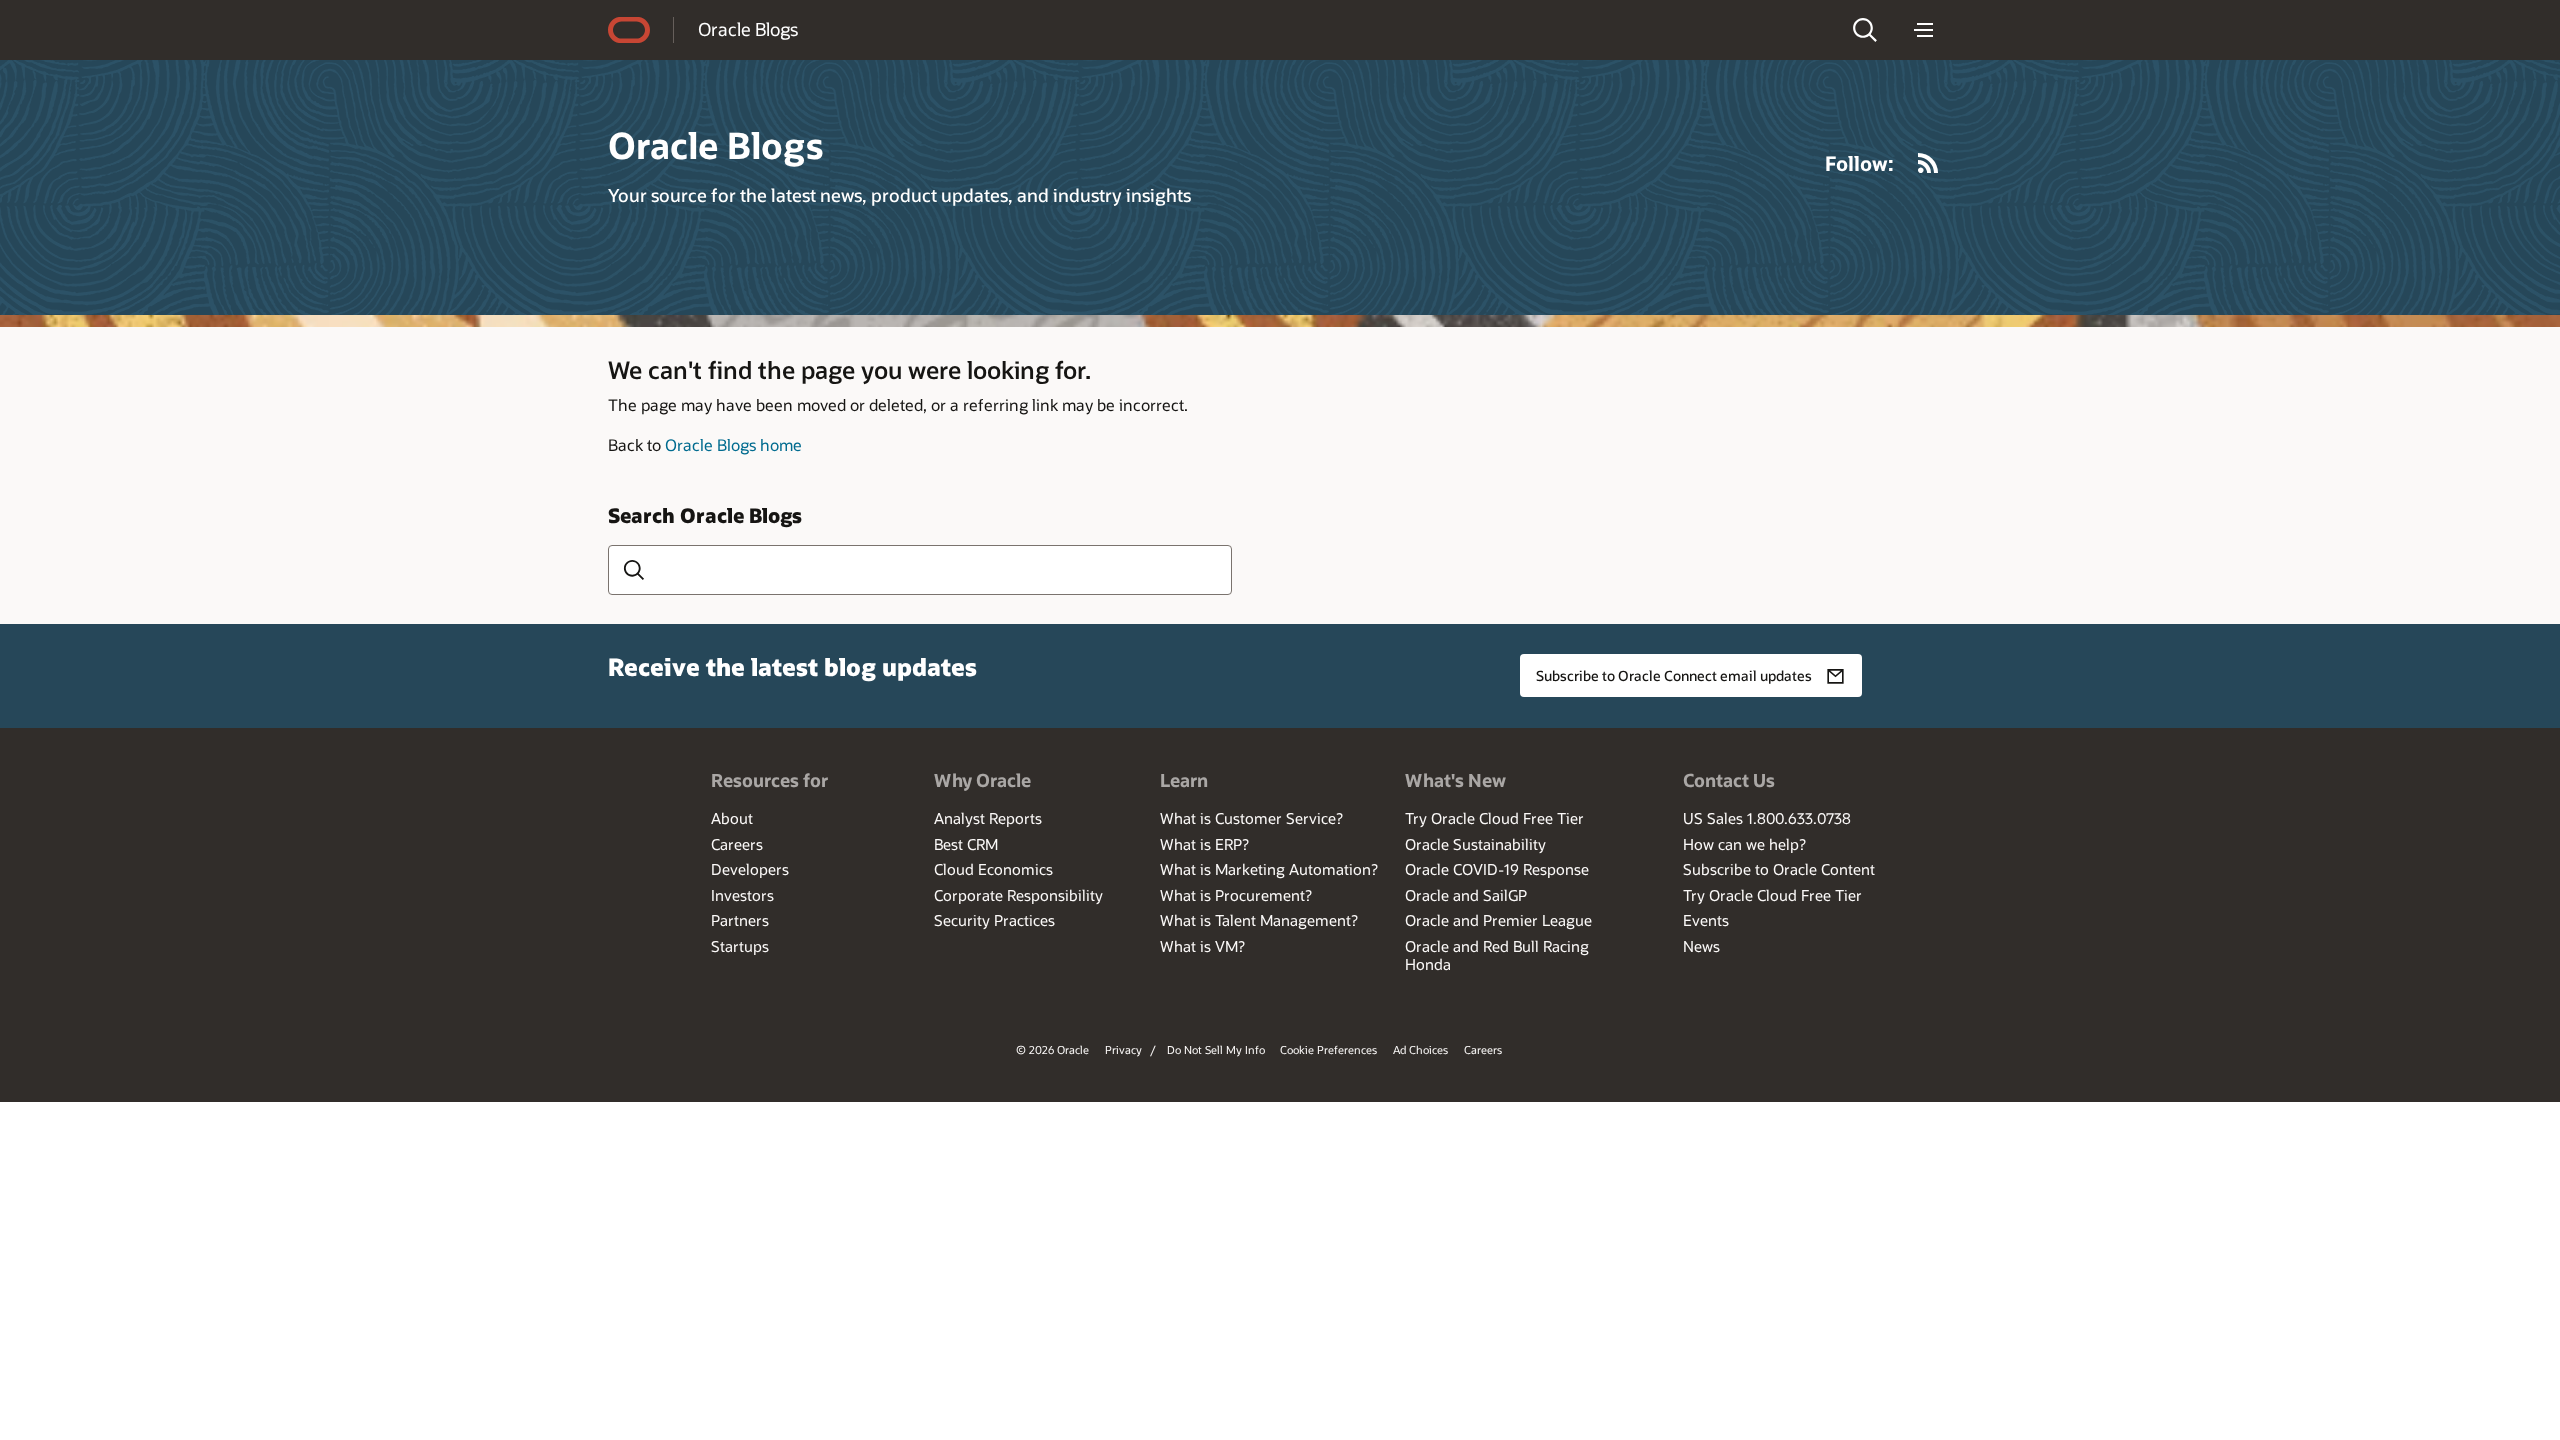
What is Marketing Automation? (1269, 869)
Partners (740, 920)
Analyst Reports (988, 818)
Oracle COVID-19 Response (1497, 869)
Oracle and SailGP (1466, 895)
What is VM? (1202, 946)
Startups (740, 946)
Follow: (1859, 163)
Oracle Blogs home (733, 444)
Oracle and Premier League (1498, 920)
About (732, 818)
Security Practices (994, 920)
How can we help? (1744, 844)
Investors (742, 895)
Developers (750, 869)
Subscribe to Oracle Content (1779, 869)
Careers (737, 844)
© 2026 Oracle (1052, 1049)
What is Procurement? (1236, 895)
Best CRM (966, 844)
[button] (1865, 30)
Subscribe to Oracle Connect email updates (1674, 675)
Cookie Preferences (1328, 1049)
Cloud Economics (993, 869)
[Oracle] (629, 30)
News (1701, 946)
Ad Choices (1420, 1049)
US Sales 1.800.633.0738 (1767, 818)
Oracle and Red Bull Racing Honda (1497, 955)
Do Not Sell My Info (1216, 1049)
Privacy (1123, 1049)
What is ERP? (1204, 844)
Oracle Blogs (748, 29)
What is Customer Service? (1251, 818)
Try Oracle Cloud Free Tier (1494, 818)
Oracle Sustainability (1475, 844)
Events (1706, 920)
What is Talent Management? (1259, 920)
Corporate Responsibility (1018, 895)
